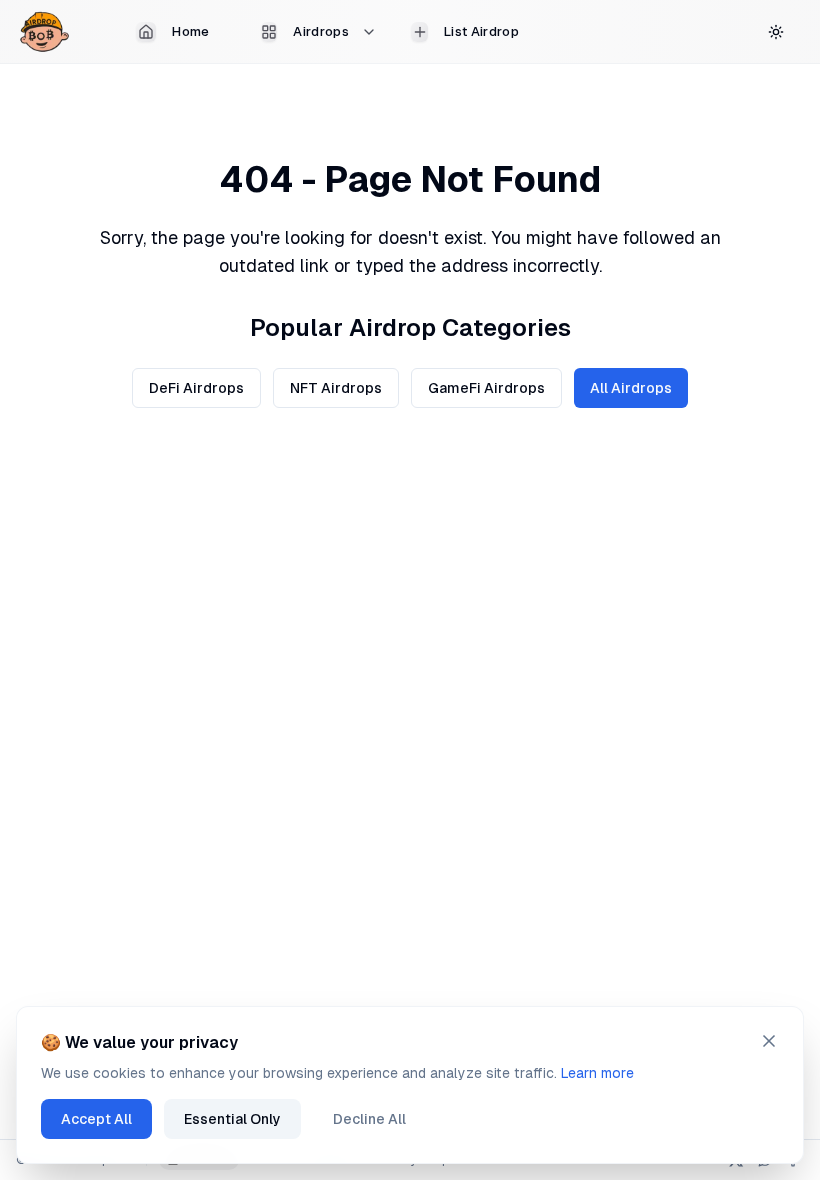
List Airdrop (481, 31)
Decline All (369, 1119)
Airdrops (321, 31)
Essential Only (232, 1119)
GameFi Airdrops (486, 388)
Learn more (597, 1073)
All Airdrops (631, 388)
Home (190, 31)
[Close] (769, 1041)
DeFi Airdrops (196, 388)
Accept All (96, 1119)
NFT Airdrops (336, 388)
